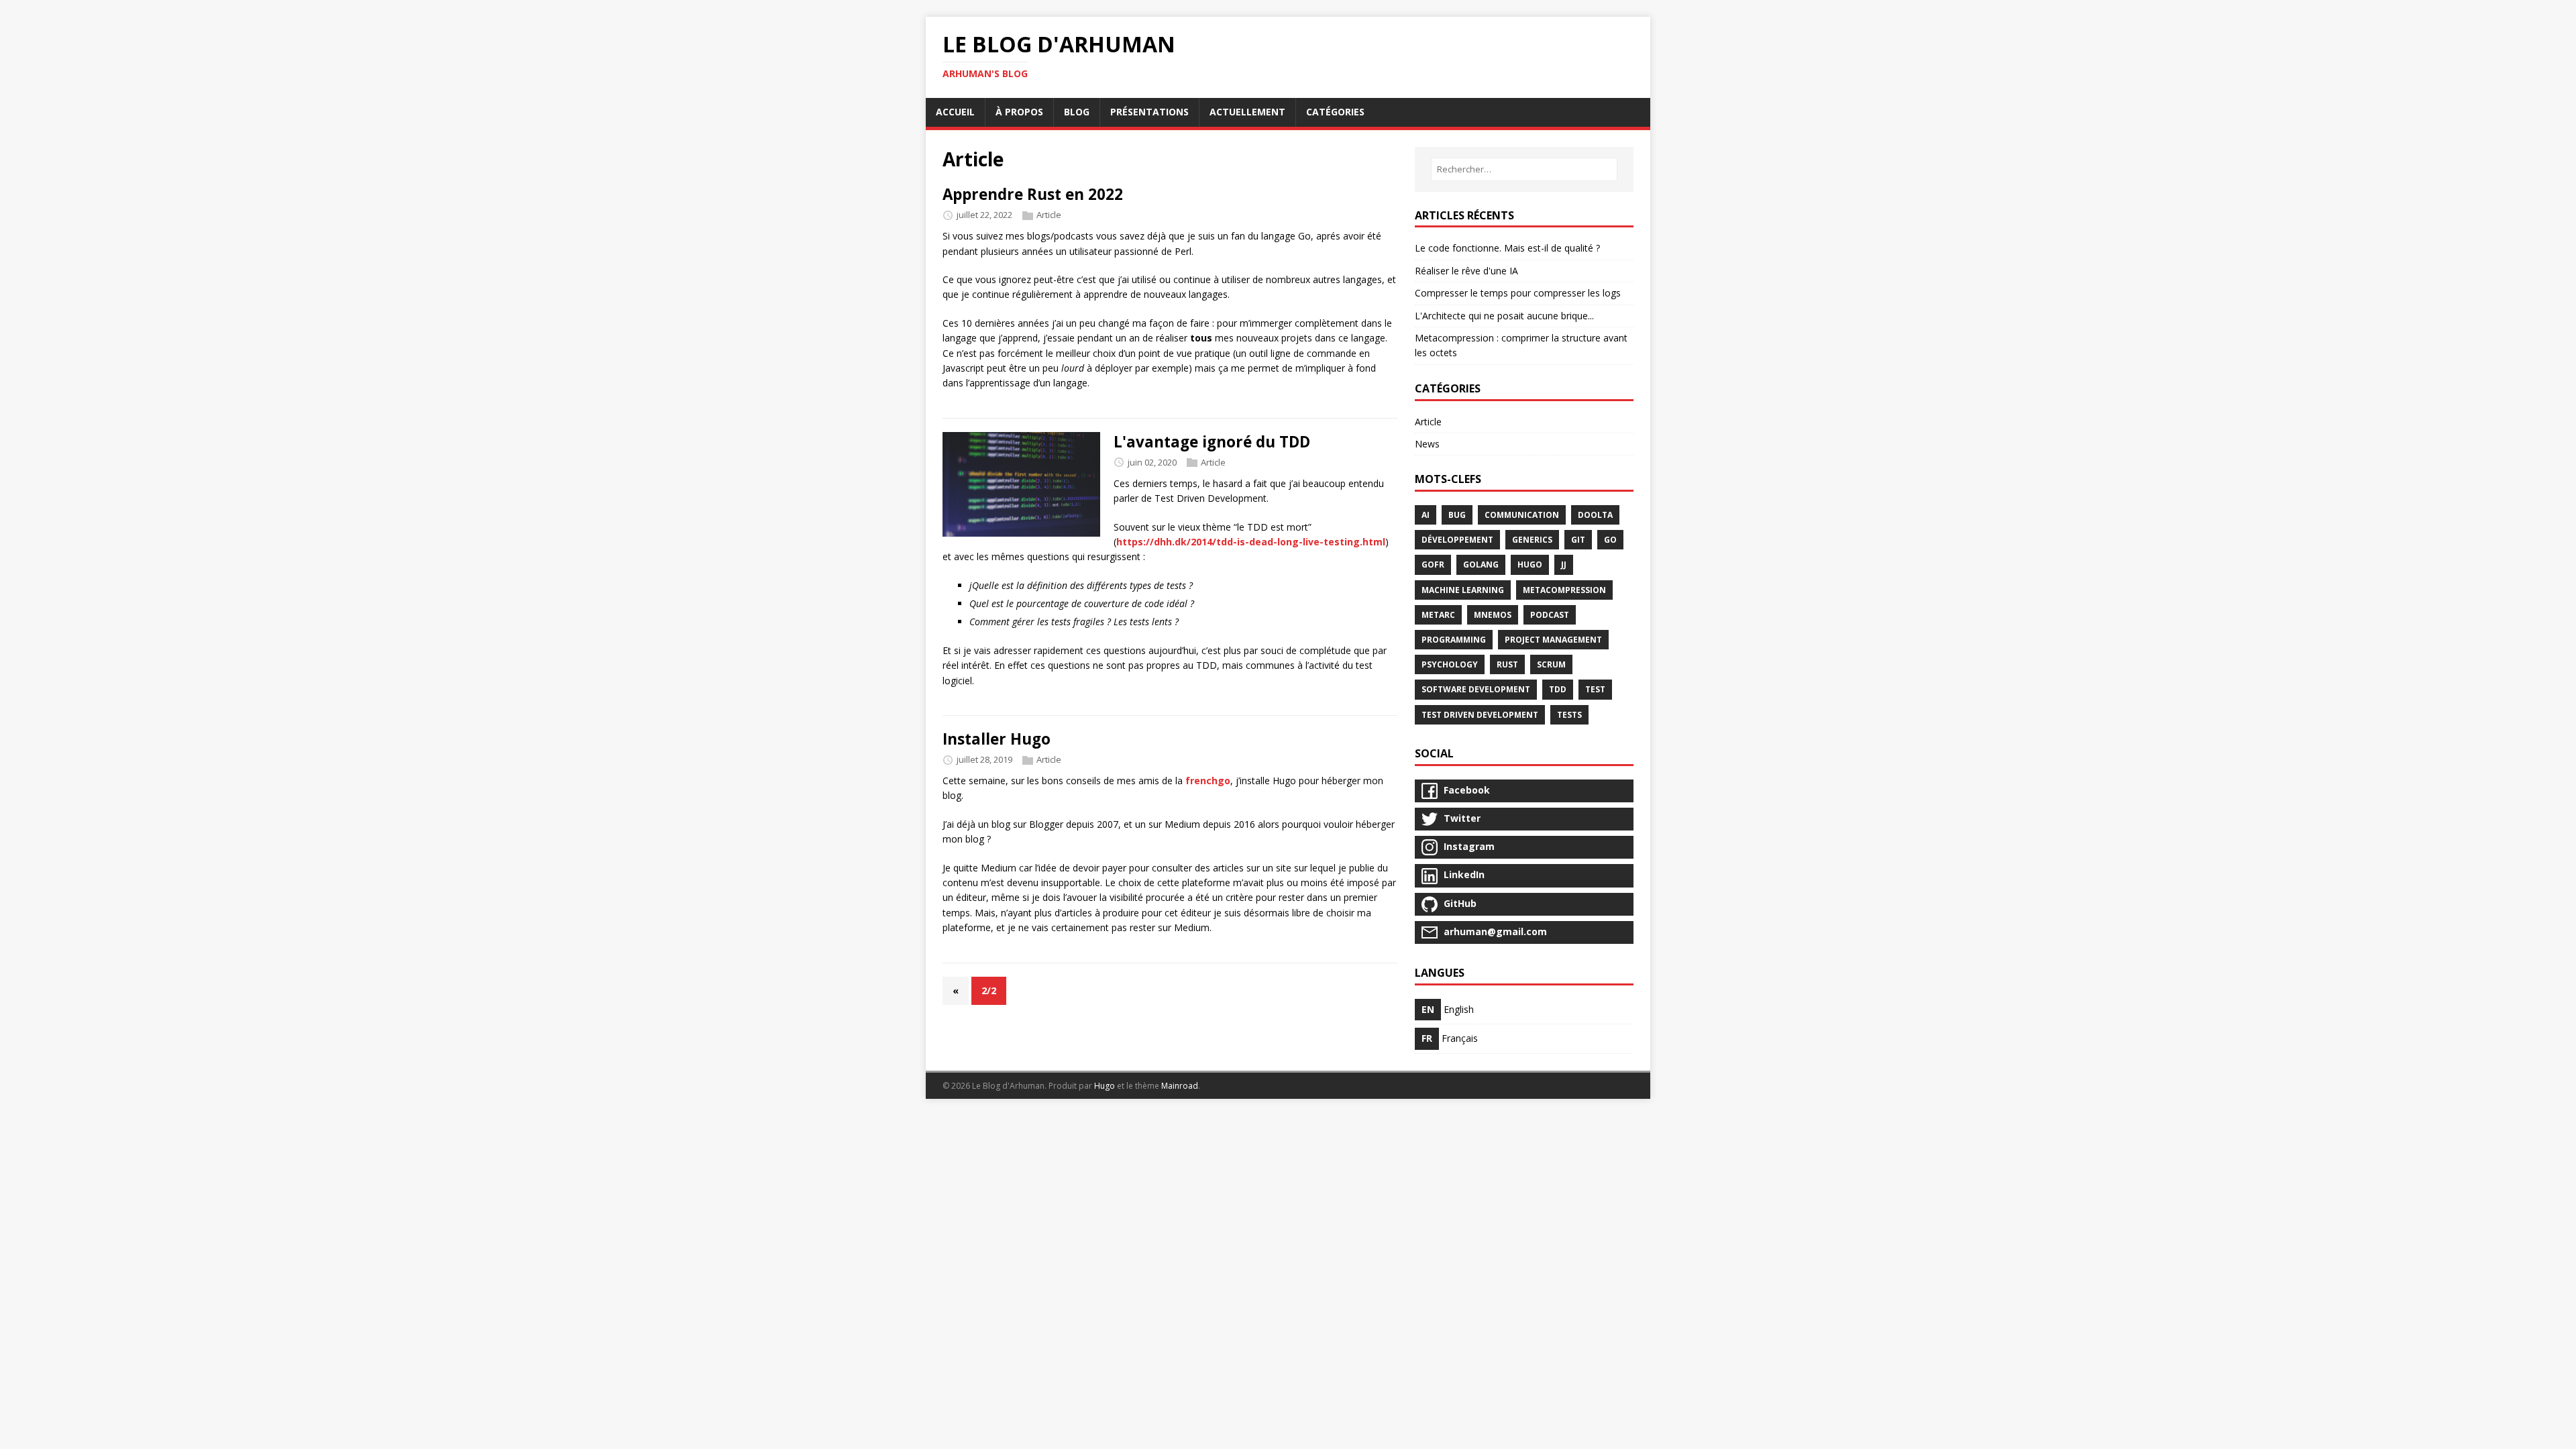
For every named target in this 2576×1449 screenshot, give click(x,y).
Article (1049, 215)
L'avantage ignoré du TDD (1212, 442)
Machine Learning (1463, 590)
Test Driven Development (1480, 715)
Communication (1522, 515)
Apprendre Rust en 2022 (1033, 194)
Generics (1532, 540)
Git (1578, 540)
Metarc (1438, 615)
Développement (1457, 540)
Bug (1457, 515)
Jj (1564, 565)
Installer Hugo (997, 739)
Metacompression (1564, 590)
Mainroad (1180, 1086)
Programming (1454, 640)
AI (1426, 515)
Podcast (1550, 615)
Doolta (1595, 515)
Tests (1569, 715)
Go (1610, 540)
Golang (1481, 565)
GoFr (1433, 565)
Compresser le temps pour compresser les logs (1518, 293)
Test (1595, 689)
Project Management (1553, 640)
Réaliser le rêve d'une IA (1466, 271)
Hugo (1530, 565)
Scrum (1551, 664)
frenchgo (1208, 781)
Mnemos (1493, 615)
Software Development (1476, 689)
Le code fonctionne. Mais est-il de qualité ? (1507, 248)
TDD (1558, 689)
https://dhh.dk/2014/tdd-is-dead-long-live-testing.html (1251, 542)
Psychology (1450, 664)
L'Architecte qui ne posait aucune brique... (1504, 316)
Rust (1507, 664)
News (1427, 444)
